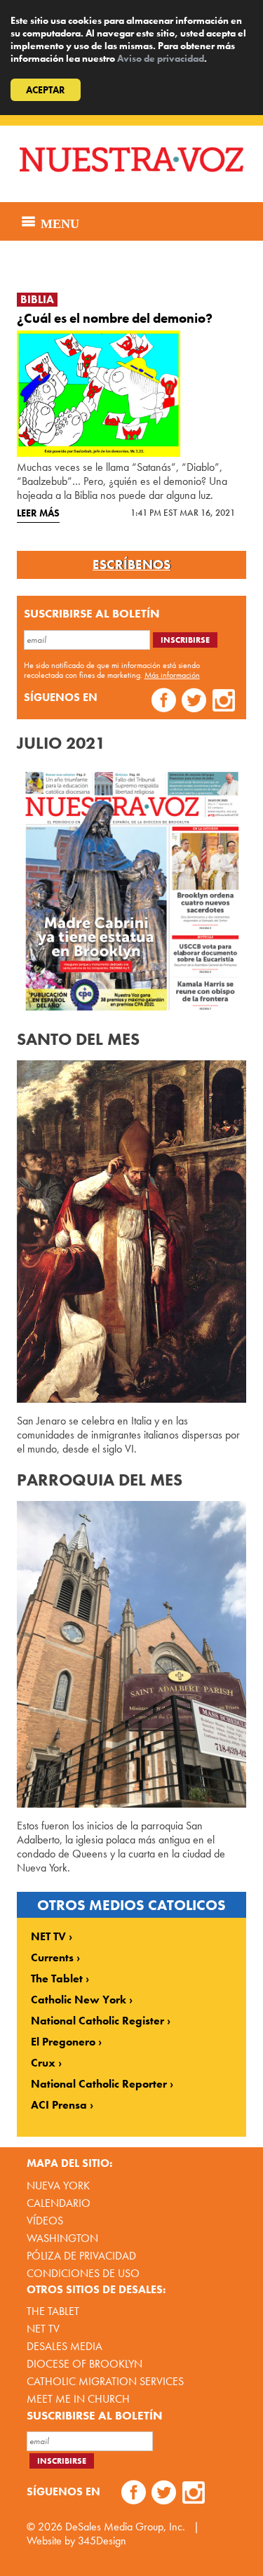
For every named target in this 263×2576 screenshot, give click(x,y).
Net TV (43, 2329)
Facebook (164, 702)
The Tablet (57, 1979)
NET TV (48, 1937)
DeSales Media (65, 2346)
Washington (62, 2238)
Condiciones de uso (83, 2273)
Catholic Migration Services (105, 2381)
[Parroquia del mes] (132, 1654)
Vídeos (45, 2221)
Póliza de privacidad (81, 2256)
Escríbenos (131, 565)
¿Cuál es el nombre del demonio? (115, 318)
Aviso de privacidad (161, 58)
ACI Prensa (59, 2105)
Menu (58, 222)
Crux (43, 2063)
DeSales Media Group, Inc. (125, 2527)
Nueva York (58, 2185)
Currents (52, 1958)
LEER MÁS (38, 513)
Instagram (224, 702)
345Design (102, 2541)
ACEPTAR (46, 90)
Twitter (194, 702)
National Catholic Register (97, 2021)
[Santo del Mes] (132, 1232)
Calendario (59, 2203)
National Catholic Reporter (99, 2084)
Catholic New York (79, 2000)
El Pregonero (63, 2042)
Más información (172, 675)
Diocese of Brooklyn (85, 2364)
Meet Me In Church (78, 2399)
